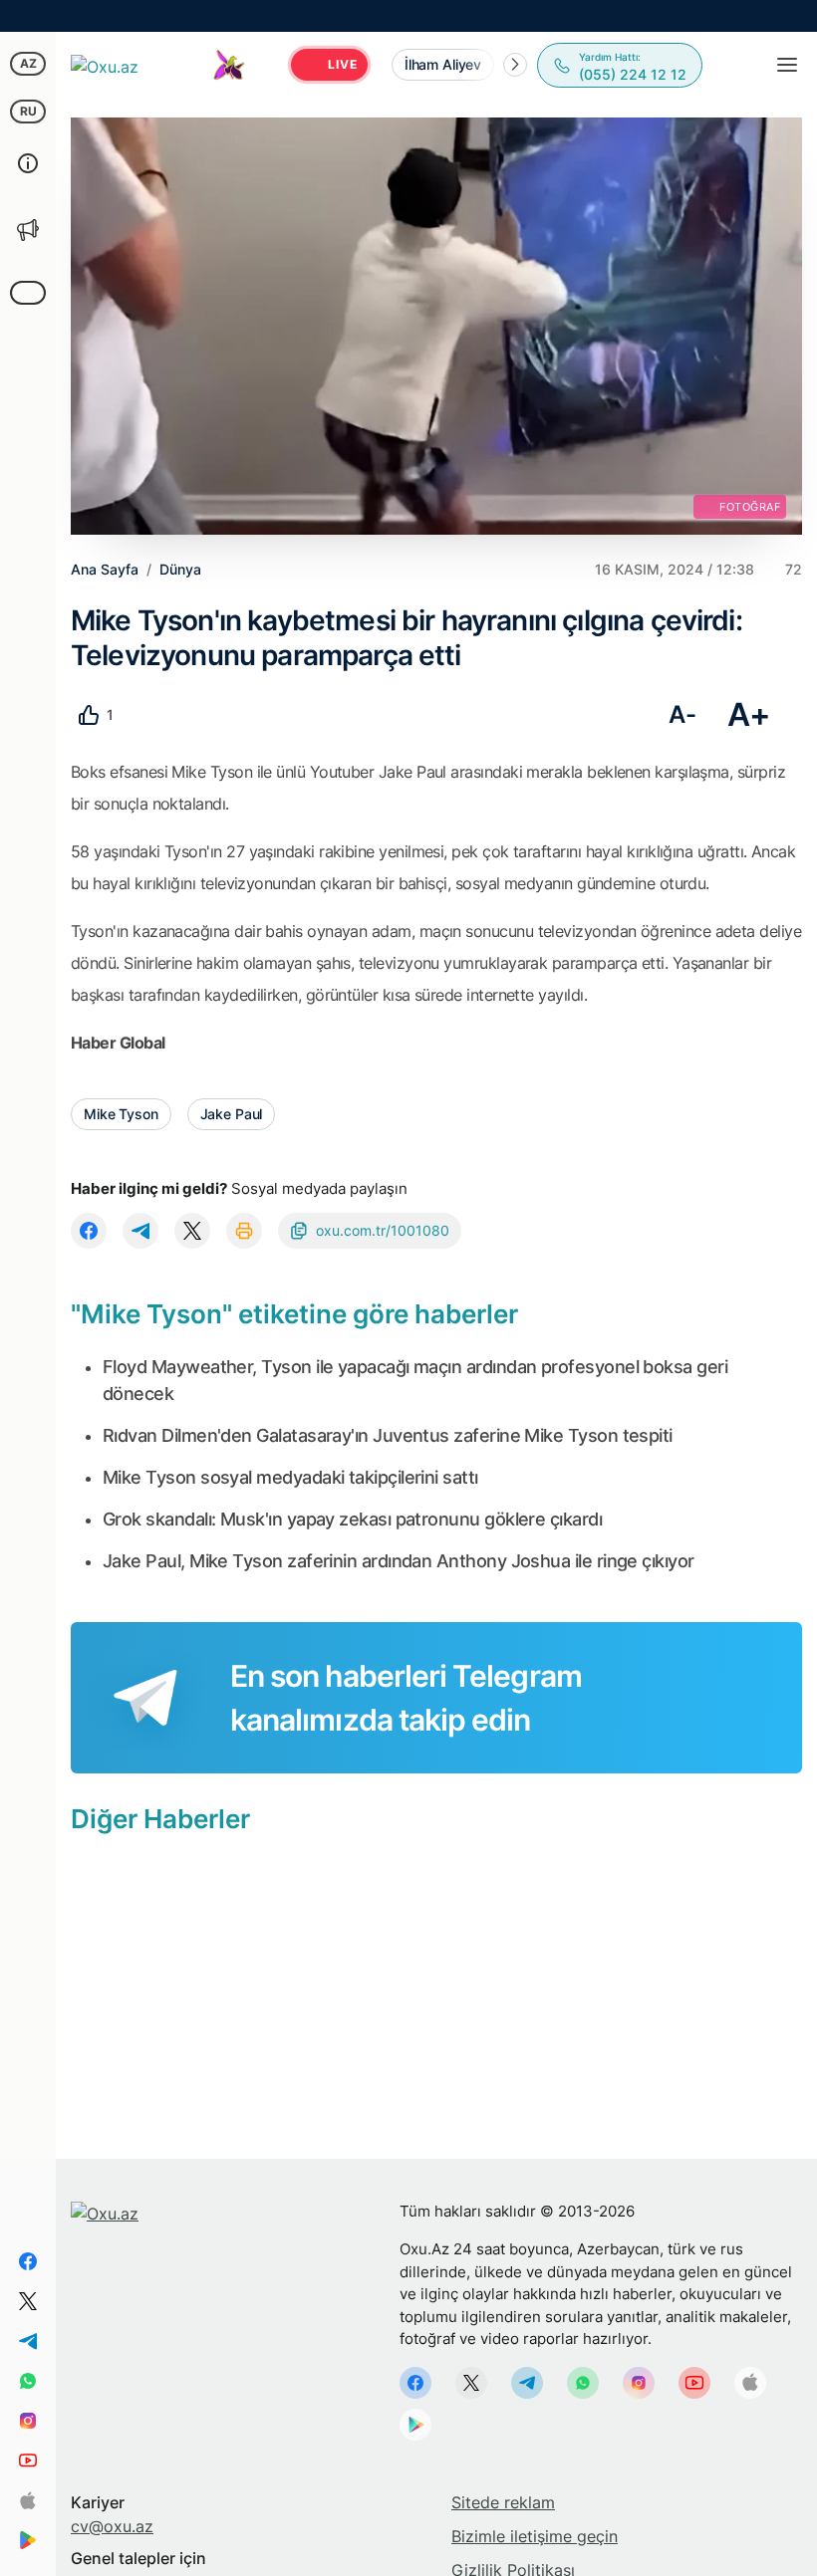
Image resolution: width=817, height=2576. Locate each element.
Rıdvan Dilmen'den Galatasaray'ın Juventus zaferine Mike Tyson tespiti (388, 1435)
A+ (749, 714)
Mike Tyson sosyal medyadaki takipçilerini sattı (290, 1477)
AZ (28, 63)
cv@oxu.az (112, 2526)
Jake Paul (232, 1114)
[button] (515, 65)
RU (28, 111)
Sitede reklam (503, 2502)
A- (682, 714)
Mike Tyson (121, 1114)
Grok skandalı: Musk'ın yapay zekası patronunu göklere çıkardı (352, 1519)
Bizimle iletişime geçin (535, 2536)
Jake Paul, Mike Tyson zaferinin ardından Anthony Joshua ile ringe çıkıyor (399, 1561)
